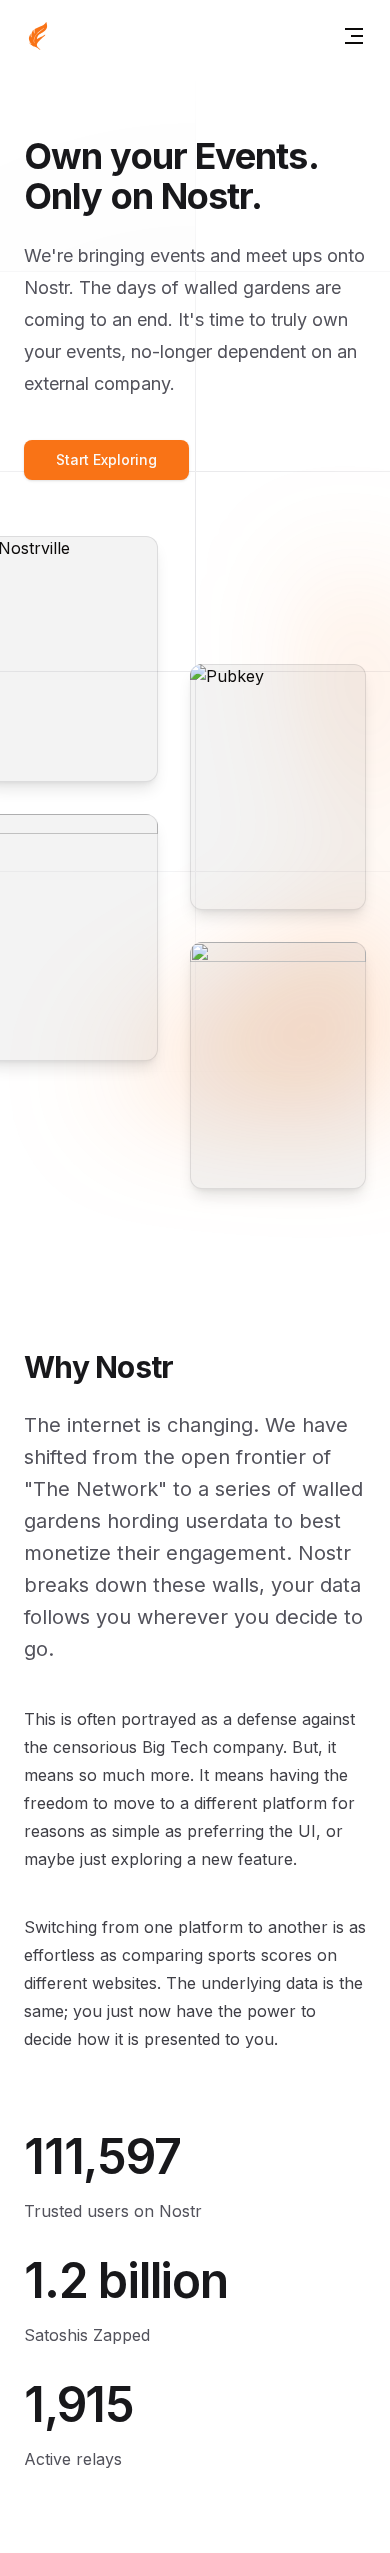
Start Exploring (106, 459)
